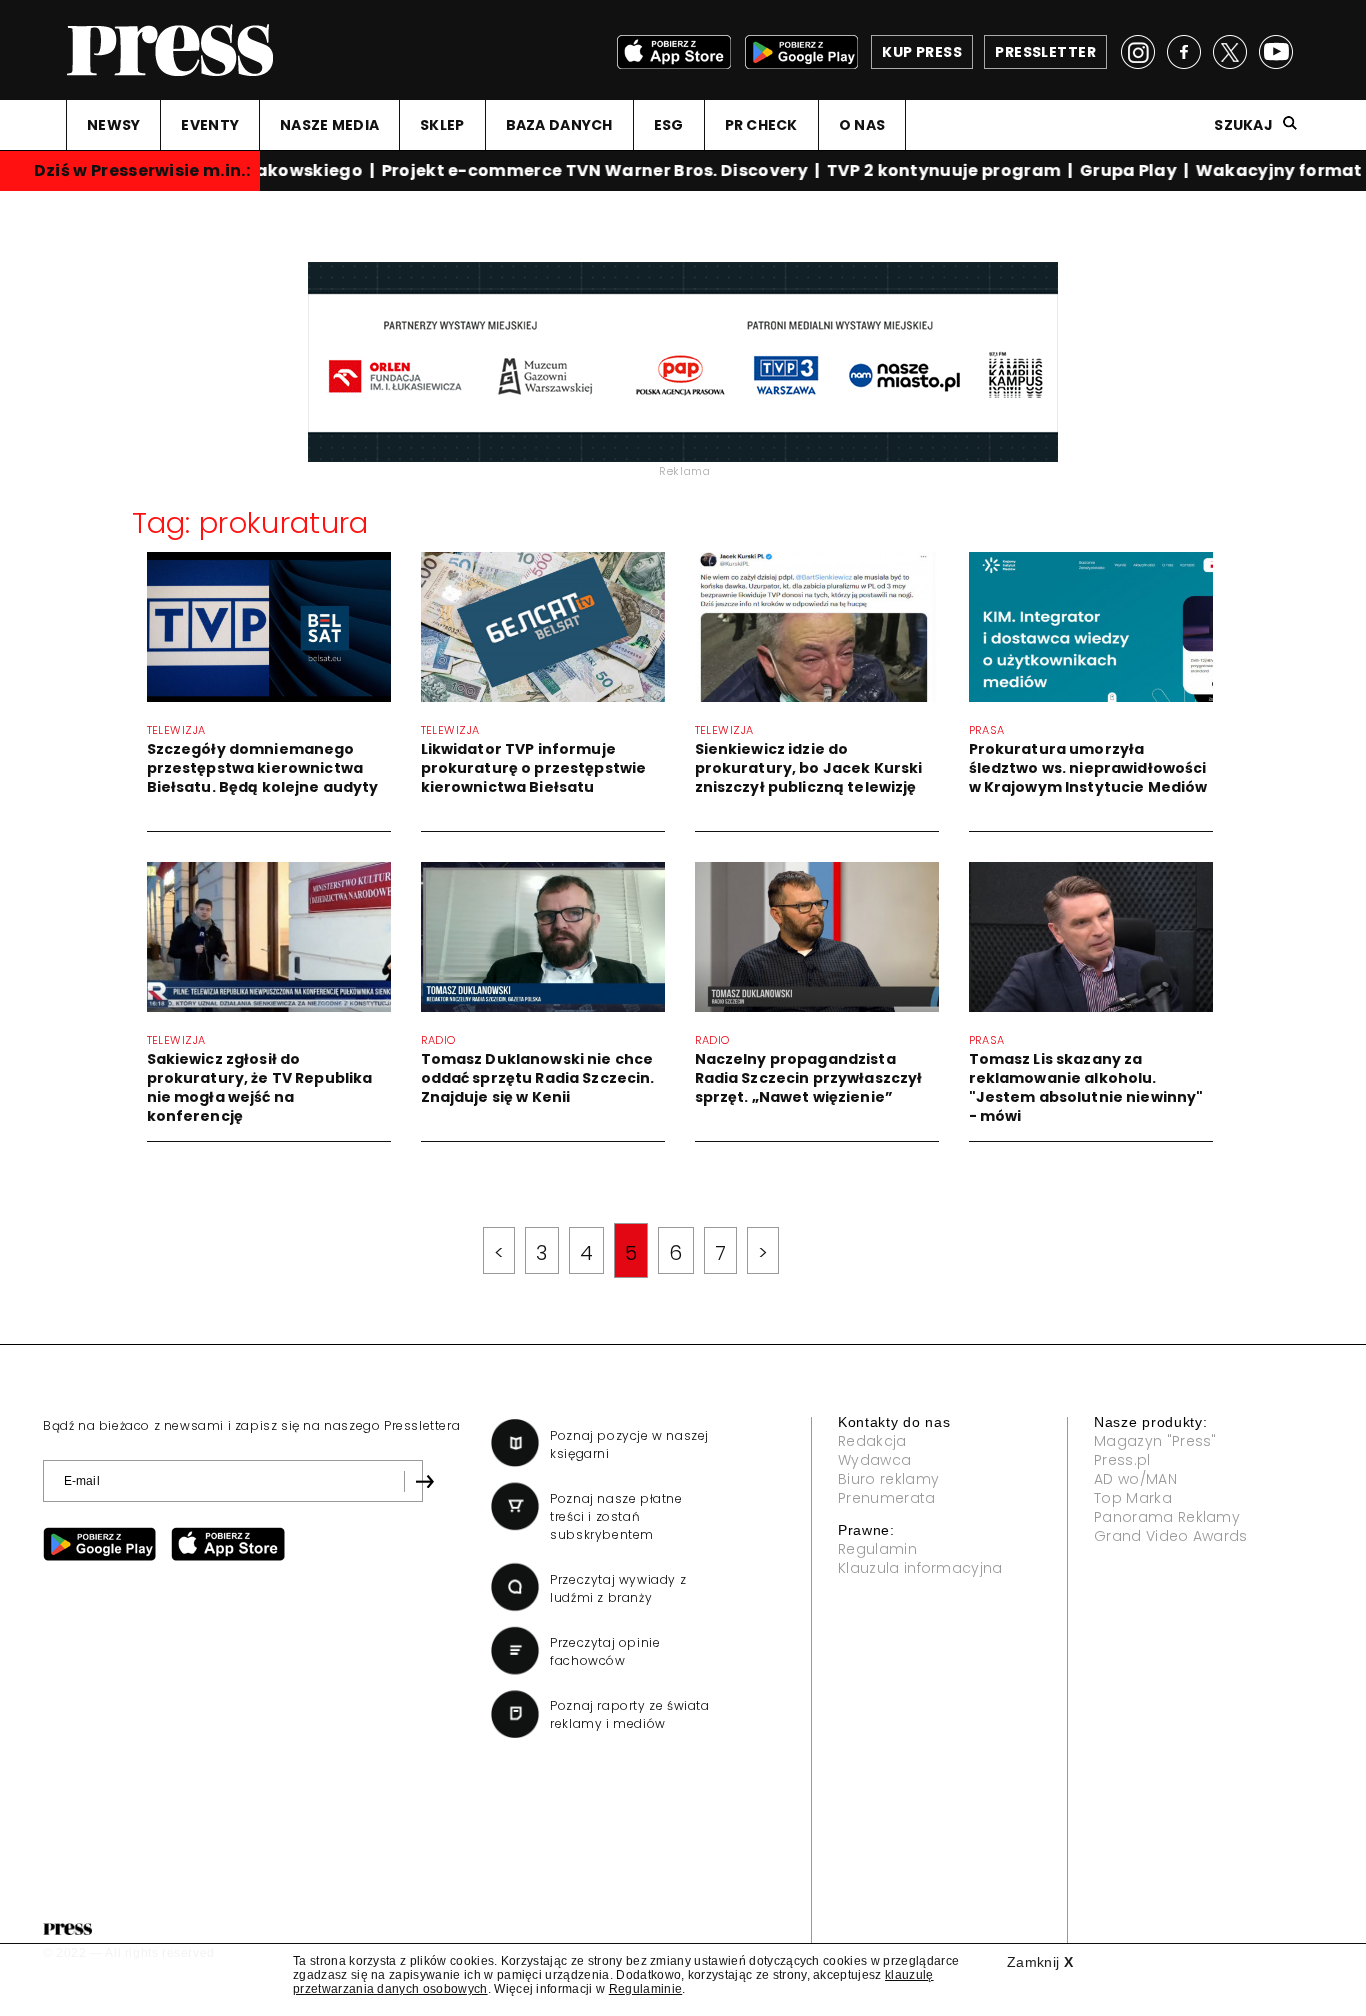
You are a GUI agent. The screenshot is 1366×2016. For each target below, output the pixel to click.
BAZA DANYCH (559, 125)
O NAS (862, 125)
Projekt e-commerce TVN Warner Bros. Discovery (586, 170)
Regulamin (877, 1549)
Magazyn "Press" (1155, 1441)
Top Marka (1133, 1498)
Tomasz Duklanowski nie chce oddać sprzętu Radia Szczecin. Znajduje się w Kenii (538, 1078)
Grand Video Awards (1171, 1536)
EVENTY (210, 125)
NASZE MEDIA (329, 125)
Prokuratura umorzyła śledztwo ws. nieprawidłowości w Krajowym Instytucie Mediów (1088, 768)
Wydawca (874, 1460)
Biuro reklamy (888, 1479)
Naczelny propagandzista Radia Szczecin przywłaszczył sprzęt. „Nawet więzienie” (809, 1078)
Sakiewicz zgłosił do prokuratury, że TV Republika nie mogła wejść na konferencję (260, 1087)
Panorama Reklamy (1167, 1517)
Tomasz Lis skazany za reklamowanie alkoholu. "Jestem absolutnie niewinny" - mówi (1086, 1087)
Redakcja (872, 1441)
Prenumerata (887, 1498)
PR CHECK (761, 125)
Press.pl (1122, 1460)
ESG (669, 125)
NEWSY (113, 125)
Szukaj (1243, 125)
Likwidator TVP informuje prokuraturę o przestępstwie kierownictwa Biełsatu (534, 768)
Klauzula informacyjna (920, 1568)
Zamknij (1040, 1962)
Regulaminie (646, 1989)
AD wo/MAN (1135, 1479)
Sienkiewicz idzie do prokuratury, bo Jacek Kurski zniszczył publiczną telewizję (809, 768)
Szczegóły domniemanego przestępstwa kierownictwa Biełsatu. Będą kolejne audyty (263, 768)
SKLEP (442, 125)
